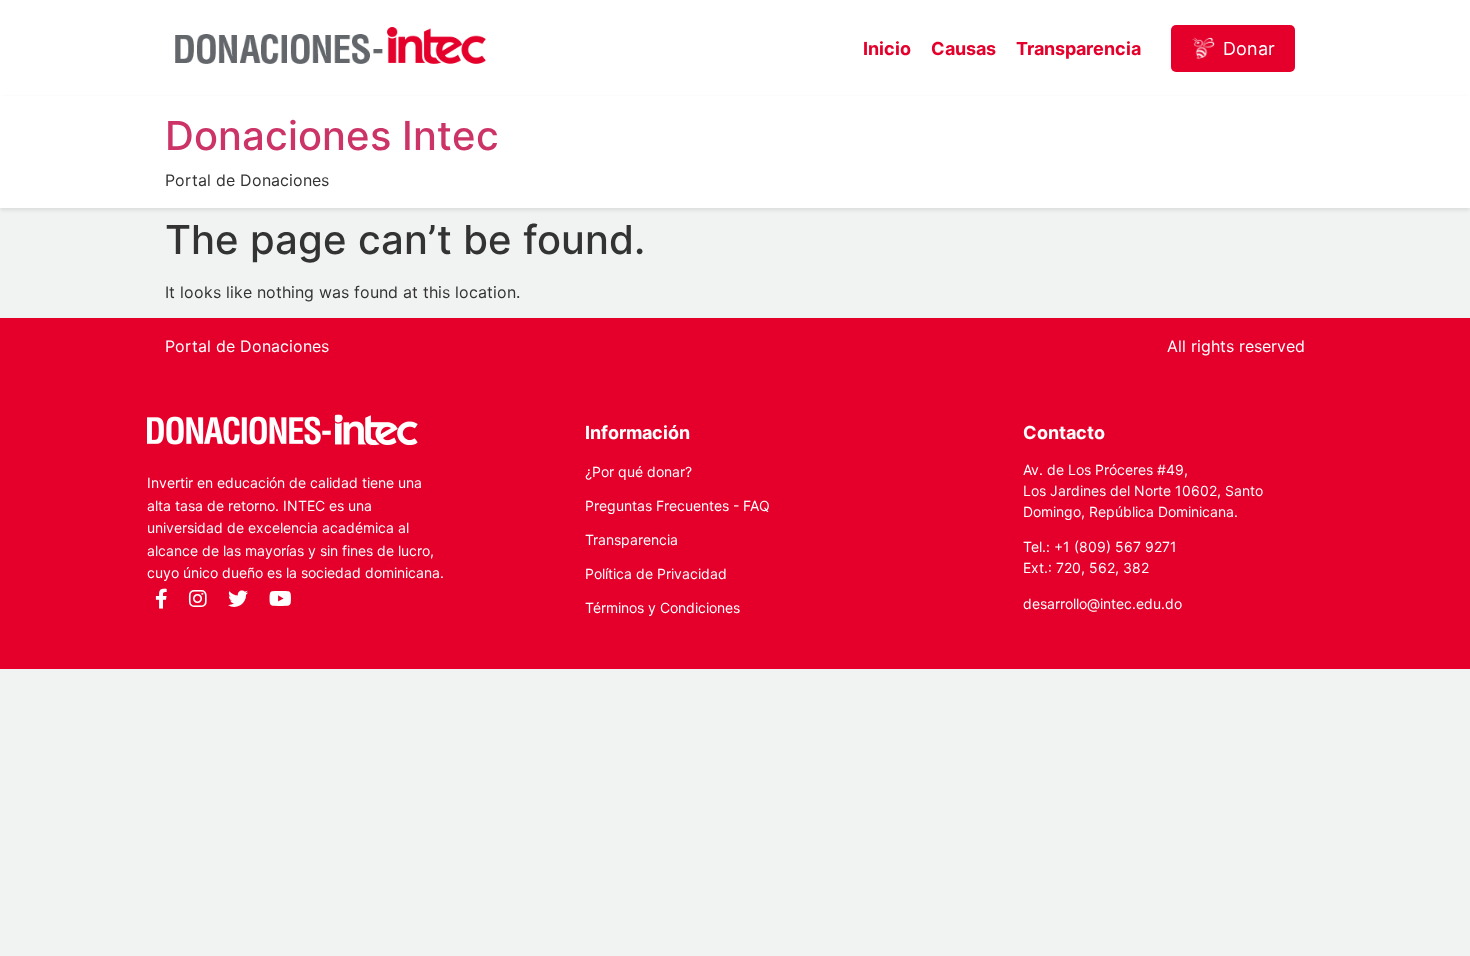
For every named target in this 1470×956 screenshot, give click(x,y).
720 (1068, 567)
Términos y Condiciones (662, 607)
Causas (963, 48)
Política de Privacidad (656, 573)
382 (1136, 567)
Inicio (887, 48)
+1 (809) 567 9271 (1115, 546)
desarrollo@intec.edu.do (1102, 603)
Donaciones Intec (332, 135)
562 (1102, 567)
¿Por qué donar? (638, 471)
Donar (1249, 48)
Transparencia (1078, 48)
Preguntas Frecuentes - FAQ (677, 505)
